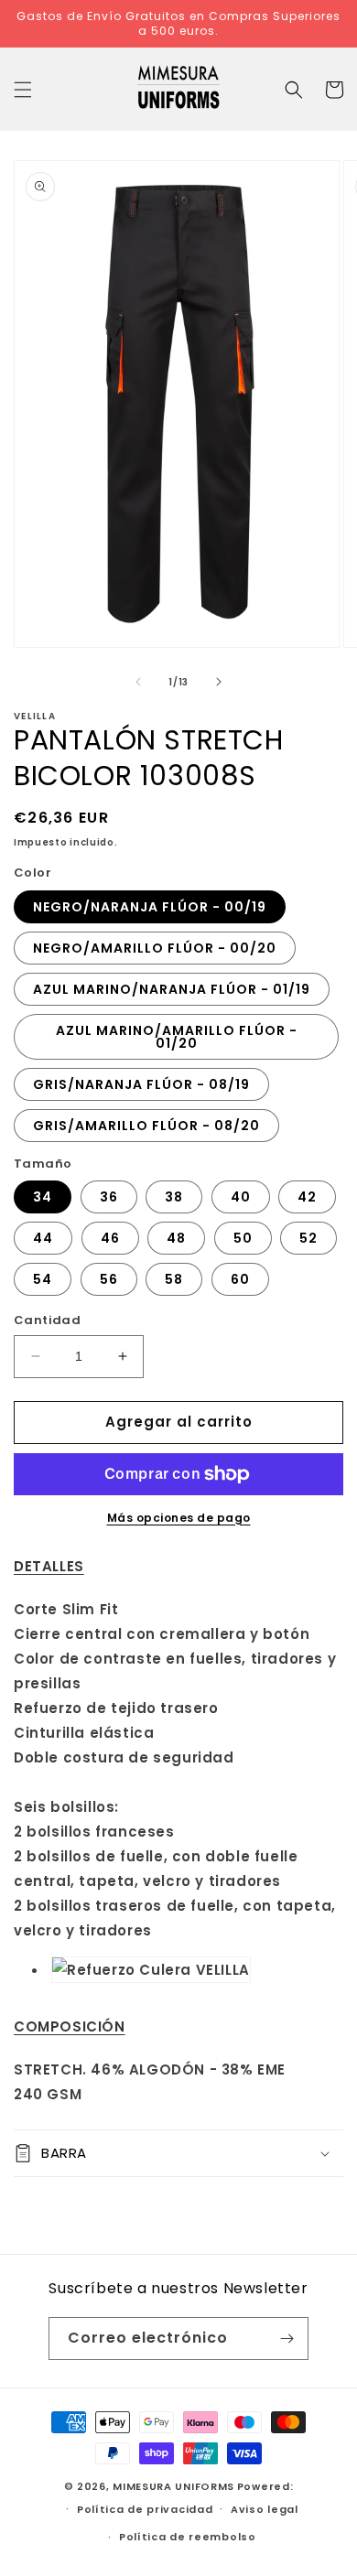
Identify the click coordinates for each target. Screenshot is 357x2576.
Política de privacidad (145, 2509)
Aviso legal (265, 2509)
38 (174, 1197)
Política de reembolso (188, 2537)
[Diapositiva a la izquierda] (138, 682)
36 (109, 1197)
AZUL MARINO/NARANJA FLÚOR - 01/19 (172, 989)
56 (109, 1279)
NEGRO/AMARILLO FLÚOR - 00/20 (155, 948)
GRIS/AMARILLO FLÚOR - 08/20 (146, 1126)
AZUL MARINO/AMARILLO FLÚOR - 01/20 (177, 1037)
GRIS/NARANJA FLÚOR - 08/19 (141, 1084)
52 (308, 1238)
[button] (23, 90)
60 (240, 1279)
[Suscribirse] (287, 2339)
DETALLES (49, 1566)
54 (43, 1279)
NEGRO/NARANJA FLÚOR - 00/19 (150, 907)
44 (43, 1238)
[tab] (178, 1566)
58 (174, 1279)
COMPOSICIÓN (70, 2026)
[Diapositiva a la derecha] (219, 682)
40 (241, 1197)
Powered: (265, 2486)
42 (307, 1197)
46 (110, 1238)
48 (176, 1238)
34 (43, 1197)
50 (243, 1238)
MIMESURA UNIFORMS (173, 2486)
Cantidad (47, 1320)
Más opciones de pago (179, 1518)
